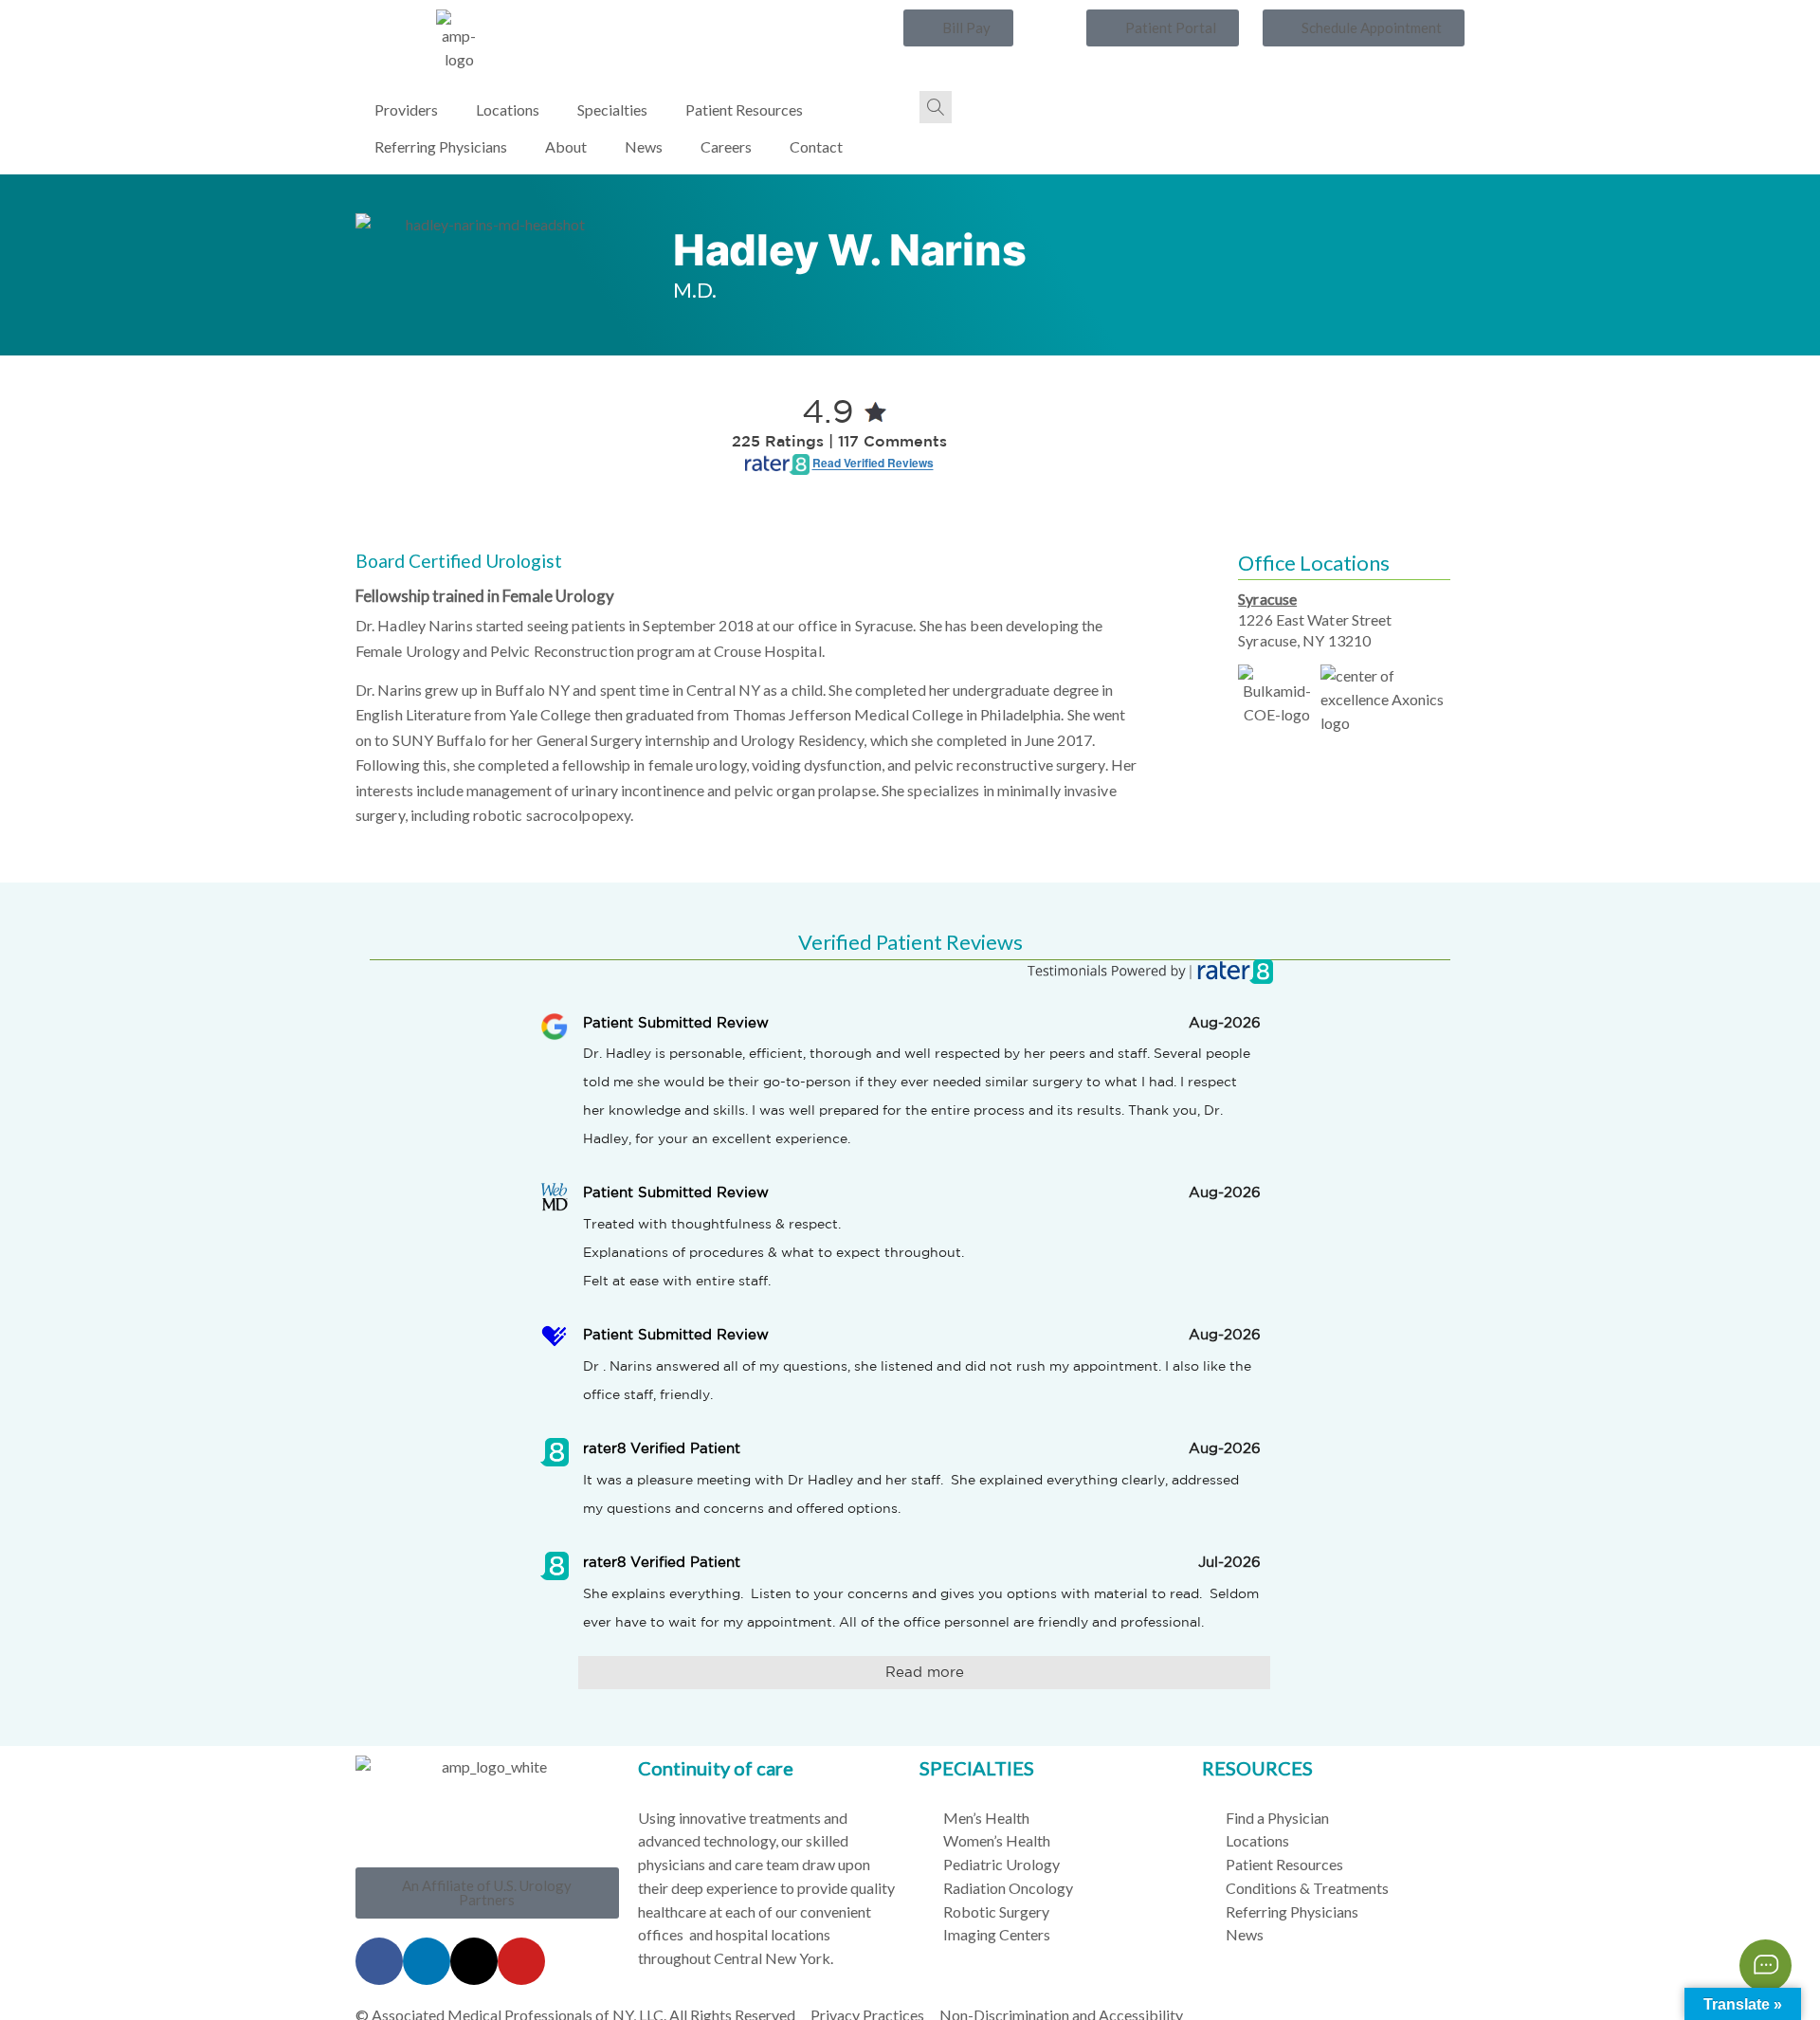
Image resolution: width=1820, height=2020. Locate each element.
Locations (508, 109)
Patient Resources (744, 109)
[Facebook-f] (379, 1961)
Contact (816, 146)
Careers (726, 146)
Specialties (612, 109)
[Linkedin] (427, 1961)
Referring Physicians (441, 146)
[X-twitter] (474, 1961)
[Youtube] (521, 1961)
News (644, 146)
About (566, 146)
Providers (406, 109)
